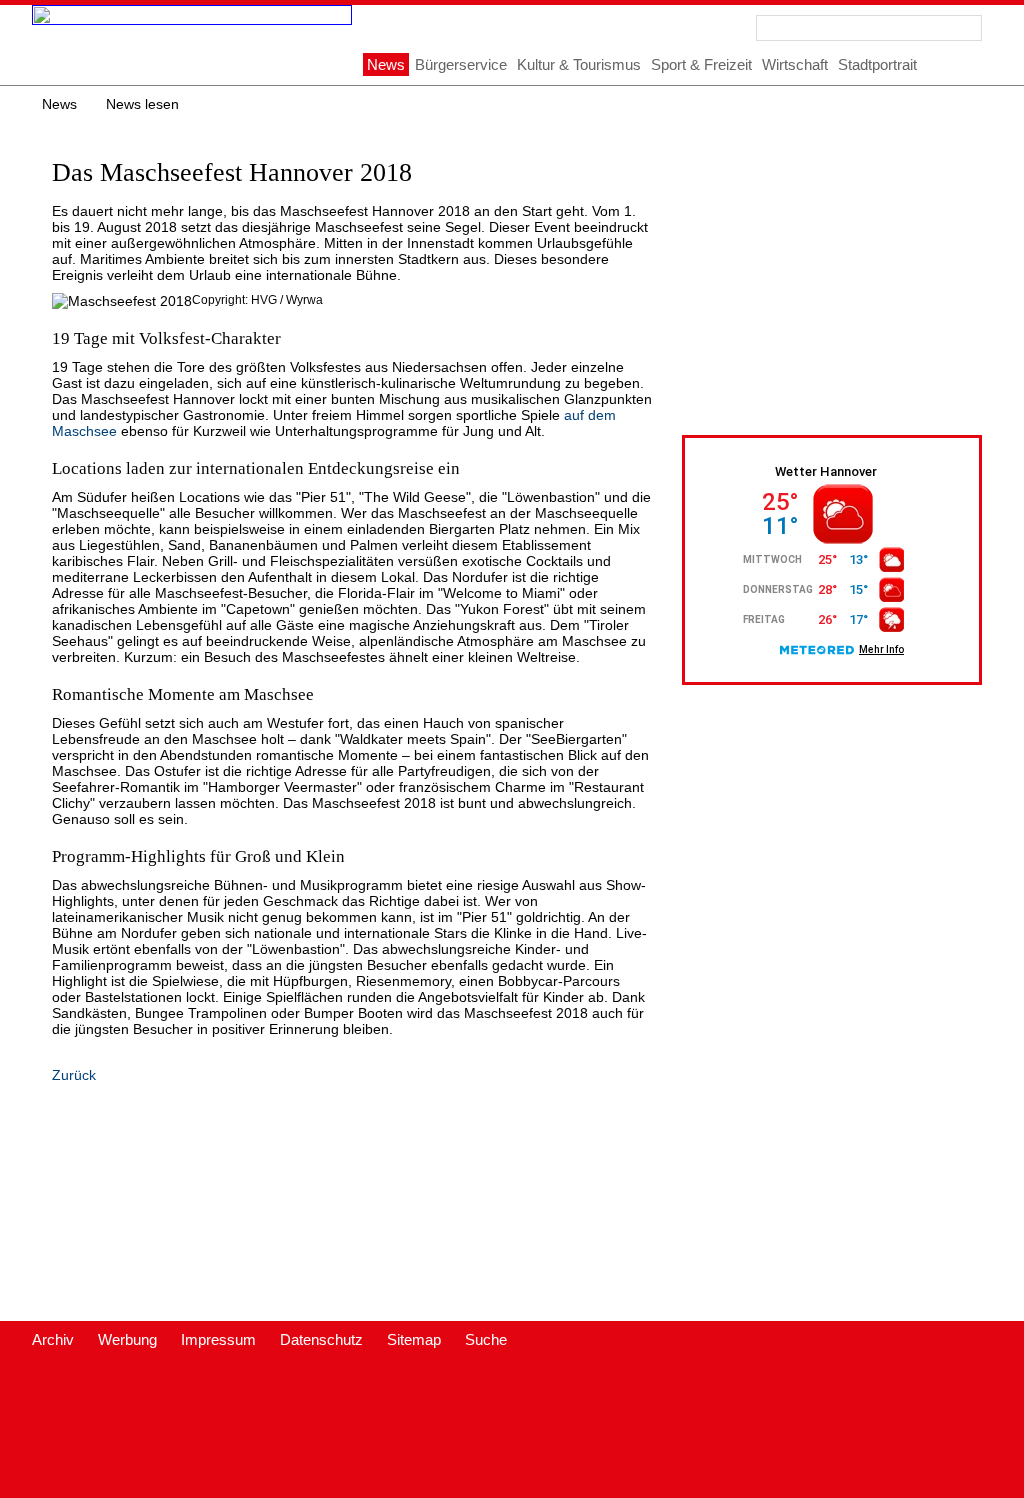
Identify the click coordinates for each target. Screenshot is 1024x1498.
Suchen (969, 28)
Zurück (74, 1075)
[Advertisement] (853, 272)
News (59, 104)
